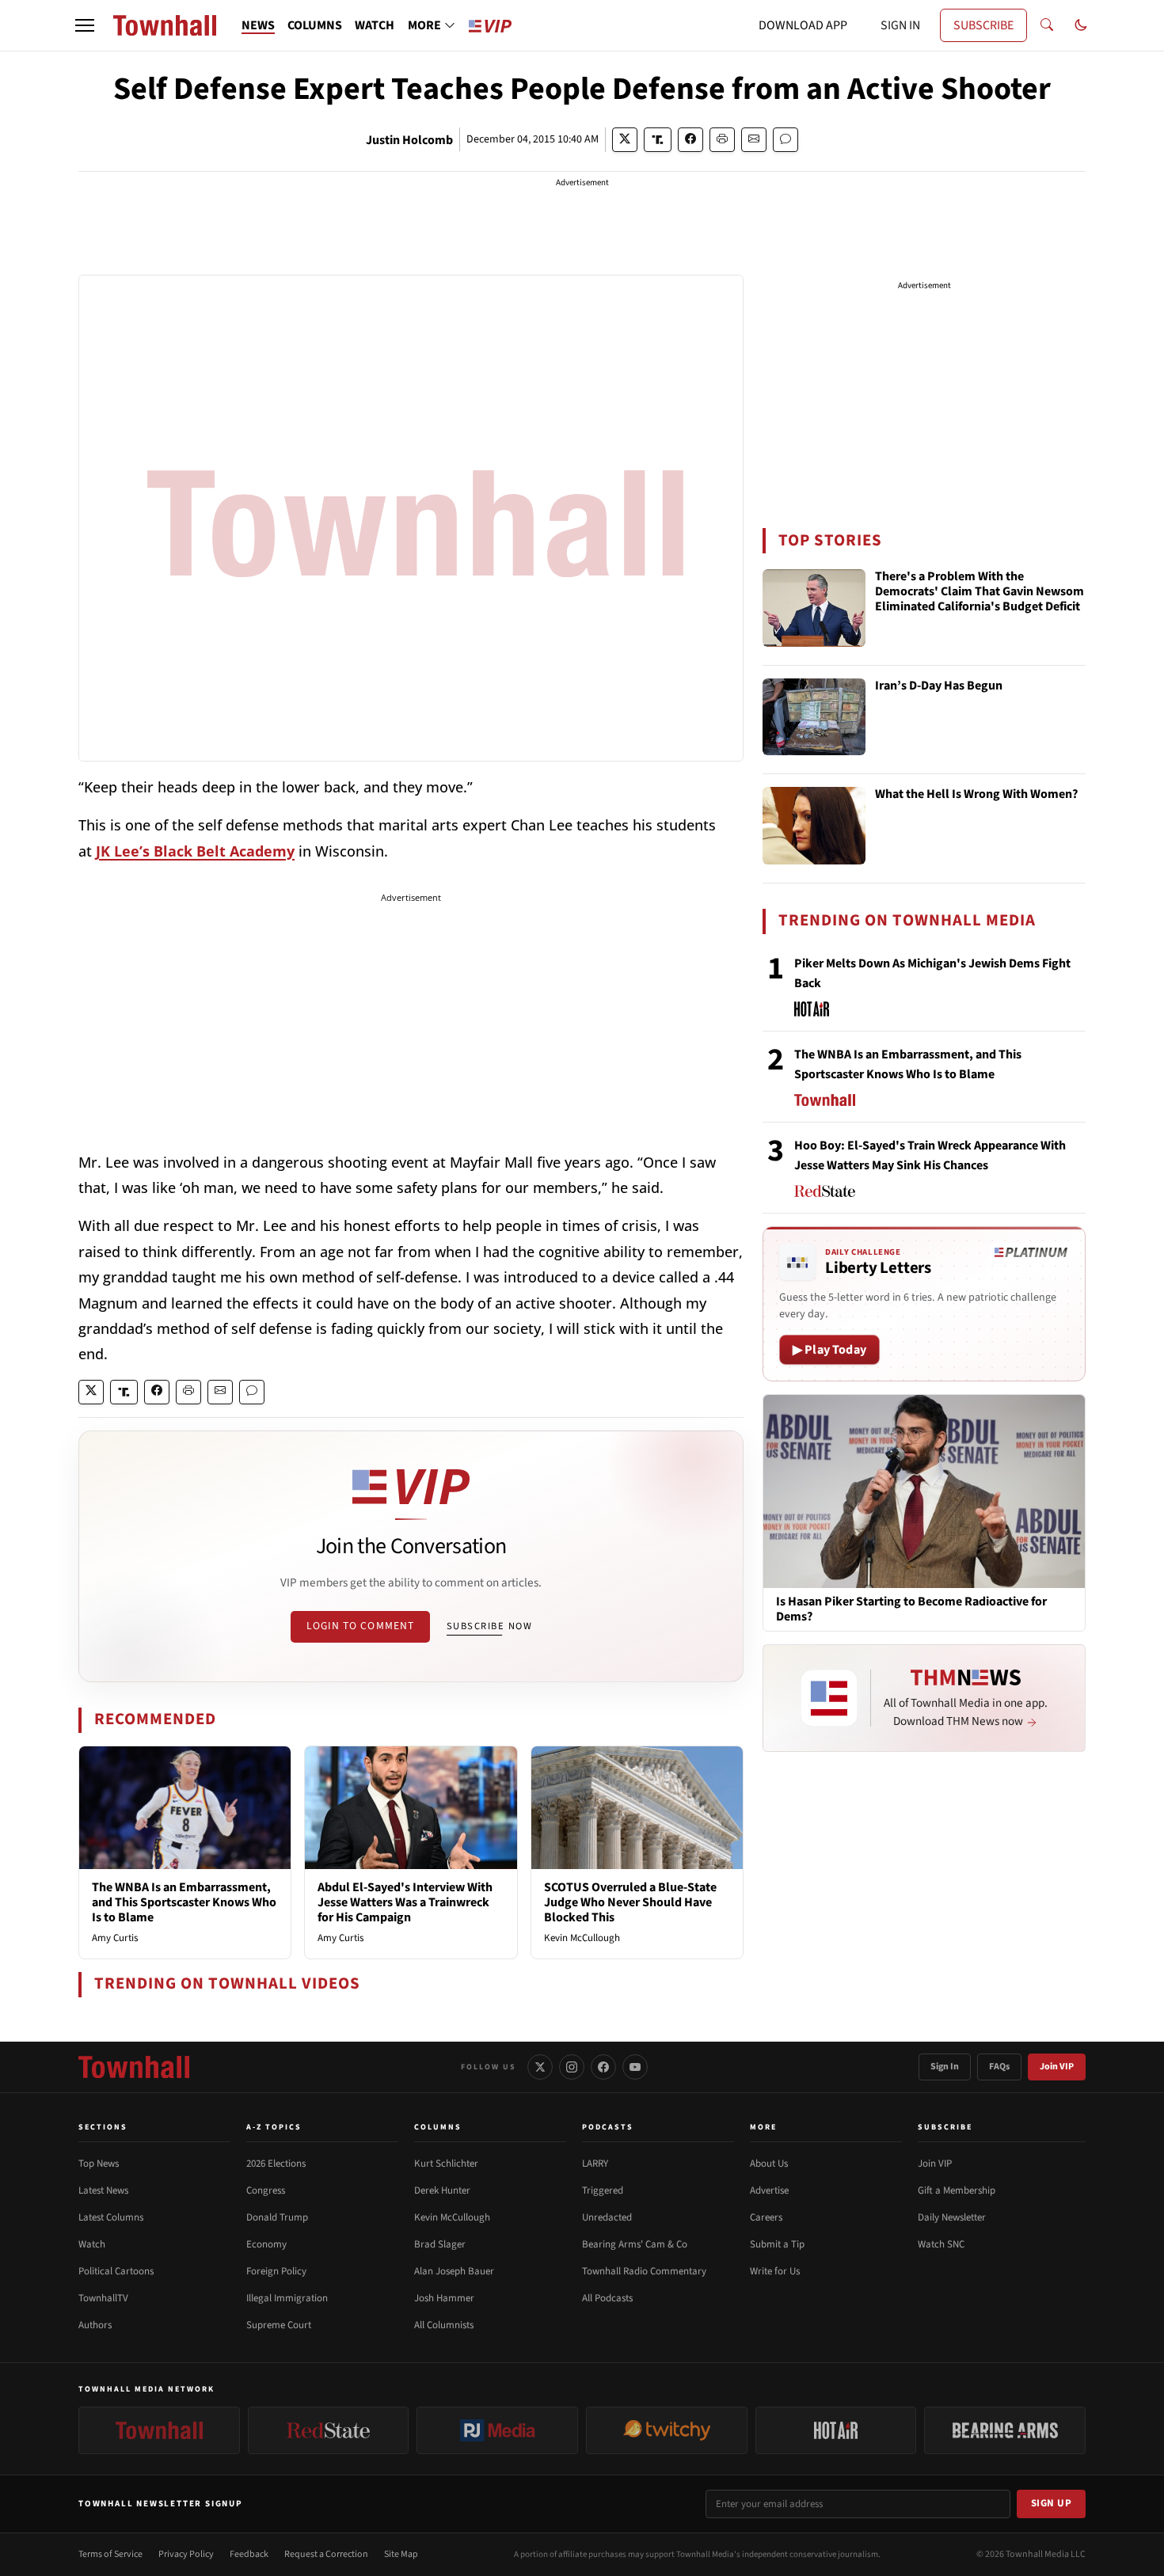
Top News (99, 2164)
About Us (769, 2164)
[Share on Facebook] (690, 140)
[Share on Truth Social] (658, 140)
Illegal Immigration (287, 2298)
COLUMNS (315, 25)
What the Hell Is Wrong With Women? (976, 795)
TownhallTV (103, 2298)
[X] (540, 2067)
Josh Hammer (444, 2298)
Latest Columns (111, 2217)
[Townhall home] (134, 2067)
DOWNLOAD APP (803, 25)
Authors (95, 2325)
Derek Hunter (442, 2190)
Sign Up (1052, 2503)
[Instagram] (572, 2067)
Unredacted (607, 2217)
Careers (766, 2217)
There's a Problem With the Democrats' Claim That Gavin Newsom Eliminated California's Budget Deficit (980, 592)
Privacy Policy (186, 2554)
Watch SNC (941, 2244)
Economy (266, 2244)
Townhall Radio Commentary (644, 2271)
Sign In (945, 2067)
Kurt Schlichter (446, 2164)
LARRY (595, 2164)
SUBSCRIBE (983, 25)
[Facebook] (603, 2067)
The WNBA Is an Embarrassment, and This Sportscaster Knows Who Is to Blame (184, 1902)
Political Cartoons (116, 2271)
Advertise (769, 2190)
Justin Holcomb (409, 140)
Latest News (103, 2190)
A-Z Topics (274, 2127)
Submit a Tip (777, 2244)
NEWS (258, 25)
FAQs (999, 2067)
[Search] (1047, 25)
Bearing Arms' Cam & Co (635, 2244)
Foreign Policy (276, 2271)
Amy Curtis (115, 1938)
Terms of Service (110, 2554)
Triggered (603, 2190)
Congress (266, 2190)
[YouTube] (635, 2067)
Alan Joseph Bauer (454, 2271)
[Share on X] (625, 140)
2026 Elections (276, 2164)
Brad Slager (440, 2244)
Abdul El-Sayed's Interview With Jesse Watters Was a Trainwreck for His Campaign (405, 1902)
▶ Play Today (829, 1350)
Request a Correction (326, 2554)
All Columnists (444, 2325)
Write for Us (775, 2271)
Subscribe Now (489, 1626)
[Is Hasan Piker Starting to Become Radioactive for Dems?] (924, 1491)
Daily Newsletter (952, 2217)
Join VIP (1057, 2067)
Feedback (249, 2554)
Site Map (401, 2554)
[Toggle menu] (85, 25)
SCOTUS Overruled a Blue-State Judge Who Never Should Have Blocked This (630, 1902)
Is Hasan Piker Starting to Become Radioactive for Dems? (911, 1609)
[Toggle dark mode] (1081, 25)
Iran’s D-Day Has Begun (939, 686)
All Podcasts (607, 2298)
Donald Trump (277, 2217)
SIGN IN (900, 25)
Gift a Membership (957, 2190)
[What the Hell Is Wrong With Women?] (814, 826)
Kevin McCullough (582, 1938)
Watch (92, 2244)
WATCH (375, 25)
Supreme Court (279, 2325)
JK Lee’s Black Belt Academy (195, 851)
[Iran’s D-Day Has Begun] (814, 717)
